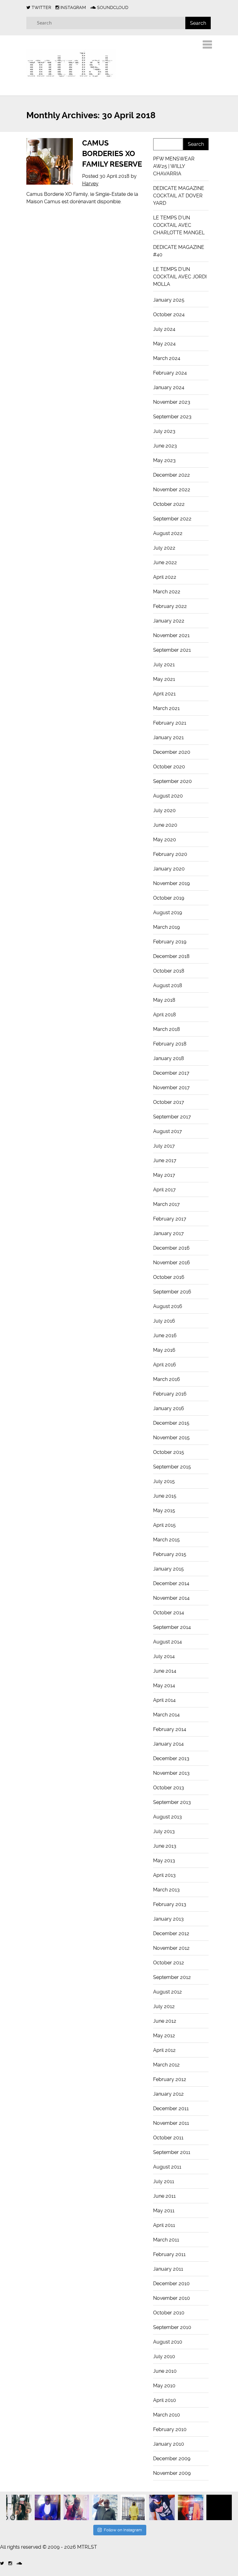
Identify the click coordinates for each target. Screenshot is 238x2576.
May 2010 (164, 2386)
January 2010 (169, 2444)
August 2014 (167, 1642)
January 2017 (168, 1233)
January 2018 (169, 1058)
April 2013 (164, 1875)
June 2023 (165, 446)
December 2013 (171, 1758)
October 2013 (169, 1788)
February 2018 (170, 1044)
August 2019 (167, 913)
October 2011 (168, 2138)
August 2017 (167, 1131)
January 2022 (169, 621)
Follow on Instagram (123, 2530)
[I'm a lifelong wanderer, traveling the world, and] (105, 2507)
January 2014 (168, 1744)
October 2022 (169, 504)
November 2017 (171, 1088)
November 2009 (172, 2473)
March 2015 (166, 1540)
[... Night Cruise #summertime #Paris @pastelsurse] (191, 2507)
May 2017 (164, 1175)
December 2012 (171, 1933)
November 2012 (171, 1948)
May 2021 (164, 679)
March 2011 (166, 2240)
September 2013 (172, 1802)
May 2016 (164, 1350)
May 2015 (164, 1511)
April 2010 (165, 2400)
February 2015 (170, 1554)
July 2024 (164, 329)
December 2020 (172, 752)
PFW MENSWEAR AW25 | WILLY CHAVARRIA (174, 166)
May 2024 (164, 344)
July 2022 (164, 548)
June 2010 (165, 2371)
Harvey (90, 184)
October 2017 (169, 1102)
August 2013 (167, 1817)
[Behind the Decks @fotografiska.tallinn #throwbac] (76, 2507)
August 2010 (168, 2342)
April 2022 (165, 577)
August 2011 (167, 2167)
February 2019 (170, 942)
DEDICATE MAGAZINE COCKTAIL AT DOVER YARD (179, 196)
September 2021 (172, 650)
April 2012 (164, 2050)
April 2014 (164, 1700)
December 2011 (171, 2108)
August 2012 (167, 1992)
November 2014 (171, 1598)
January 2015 (168, 1569)
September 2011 (172, 2152)
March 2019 (166, 927)
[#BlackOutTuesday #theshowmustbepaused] (219, 2507)
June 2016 (165, 1335)
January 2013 (168, 1919)
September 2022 (172, 519)
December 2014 (171, 1583)
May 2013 (164, 1861)
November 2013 (171, 1773)
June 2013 (165, 1846)
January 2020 (169, 869)
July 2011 (164, 2181)
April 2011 (164, 2225)
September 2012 (172, 1977)
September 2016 (172, 1292)
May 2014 (164, 1686)
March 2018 (167, 1029)
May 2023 (164, 460)
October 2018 (169, 971)
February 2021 (170, 723)
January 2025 (169, 300)
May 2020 (165, 840)
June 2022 (165, 562)
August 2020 (168, 796)
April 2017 (164, 1190)
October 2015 (169, 1452)
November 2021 (171, 635)
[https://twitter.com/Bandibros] (2, 2563)
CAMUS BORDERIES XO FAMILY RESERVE (112, 153)
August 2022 (168, 533)
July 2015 (164, 1481)
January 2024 (169, 387)
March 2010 (167, 2415)
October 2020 (169, 767)
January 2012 (168, 2094)
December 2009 (172, 2459)
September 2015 (172, 1467)
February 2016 (170, 1394)
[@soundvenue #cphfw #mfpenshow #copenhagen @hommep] (133, 2507)
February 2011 (169, 2254)
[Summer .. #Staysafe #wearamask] (162, 2507)
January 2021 (168, 737)
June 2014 (165, 1671)
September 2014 (172, 1627)
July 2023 (164, 431)
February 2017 (170, 1219)
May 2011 (164, 2211)
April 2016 (165, 1365)
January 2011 (168, 2269)
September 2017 (172, 1117)
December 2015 (171, 1423)
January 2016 (169, 1408)
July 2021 (164, 665)
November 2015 (171, 1438)
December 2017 (171, 1073)
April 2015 (164, 1525)
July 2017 (164, 1146)
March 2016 (167, 1379)
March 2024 (167, 358)
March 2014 (166, 1715)
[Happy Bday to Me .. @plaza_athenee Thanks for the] (47, 2507)
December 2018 (171, 956)
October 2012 (169, 1963)
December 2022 (172, 475)
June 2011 (164, 2196)
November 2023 (172, 402)
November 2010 (172, 2298)
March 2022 (167, 592)
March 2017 (166, 1204)
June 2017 (165, 1160)
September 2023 (172, 417)
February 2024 (170, 373)
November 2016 (172, 1263)
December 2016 (171, 1248)
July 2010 (164, 2356)
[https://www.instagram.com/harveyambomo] (10, 2563)
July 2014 (164, 1656)
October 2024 (169, 315)
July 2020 (164, 810)
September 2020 (172, 781)
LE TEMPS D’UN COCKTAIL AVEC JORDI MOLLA (180, 277)
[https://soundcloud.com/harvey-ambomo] (19, 2563)
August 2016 (168, 1306)
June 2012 (165, 2021)
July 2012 (164, 2006)
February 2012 (170, 2079)
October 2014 (169, 1613)
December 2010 (171, 2284)
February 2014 (170, 1729)
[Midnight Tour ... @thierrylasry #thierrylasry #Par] (19, 2507)
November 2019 (171, 883)
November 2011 (171, 2123)
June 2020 (165, 825)
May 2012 (164, 2036)
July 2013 (164, 1831)
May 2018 (164, 1000)
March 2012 (166, 2065)
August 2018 (168, 985)
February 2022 (170, 606)
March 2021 (166, 708)
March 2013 (166, 1890)
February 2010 (170, 2429)
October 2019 (169, 898)
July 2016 (164, 1321)
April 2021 (164, 694)
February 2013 (170, 1904)
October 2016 (169, 1277)
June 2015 (165, 1496)
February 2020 (170, 854)
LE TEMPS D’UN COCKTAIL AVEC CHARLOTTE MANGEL (179, 225)
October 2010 (169, 2313)
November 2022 (172, 490)
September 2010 (172, 2327)
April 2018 (165, 1015)
